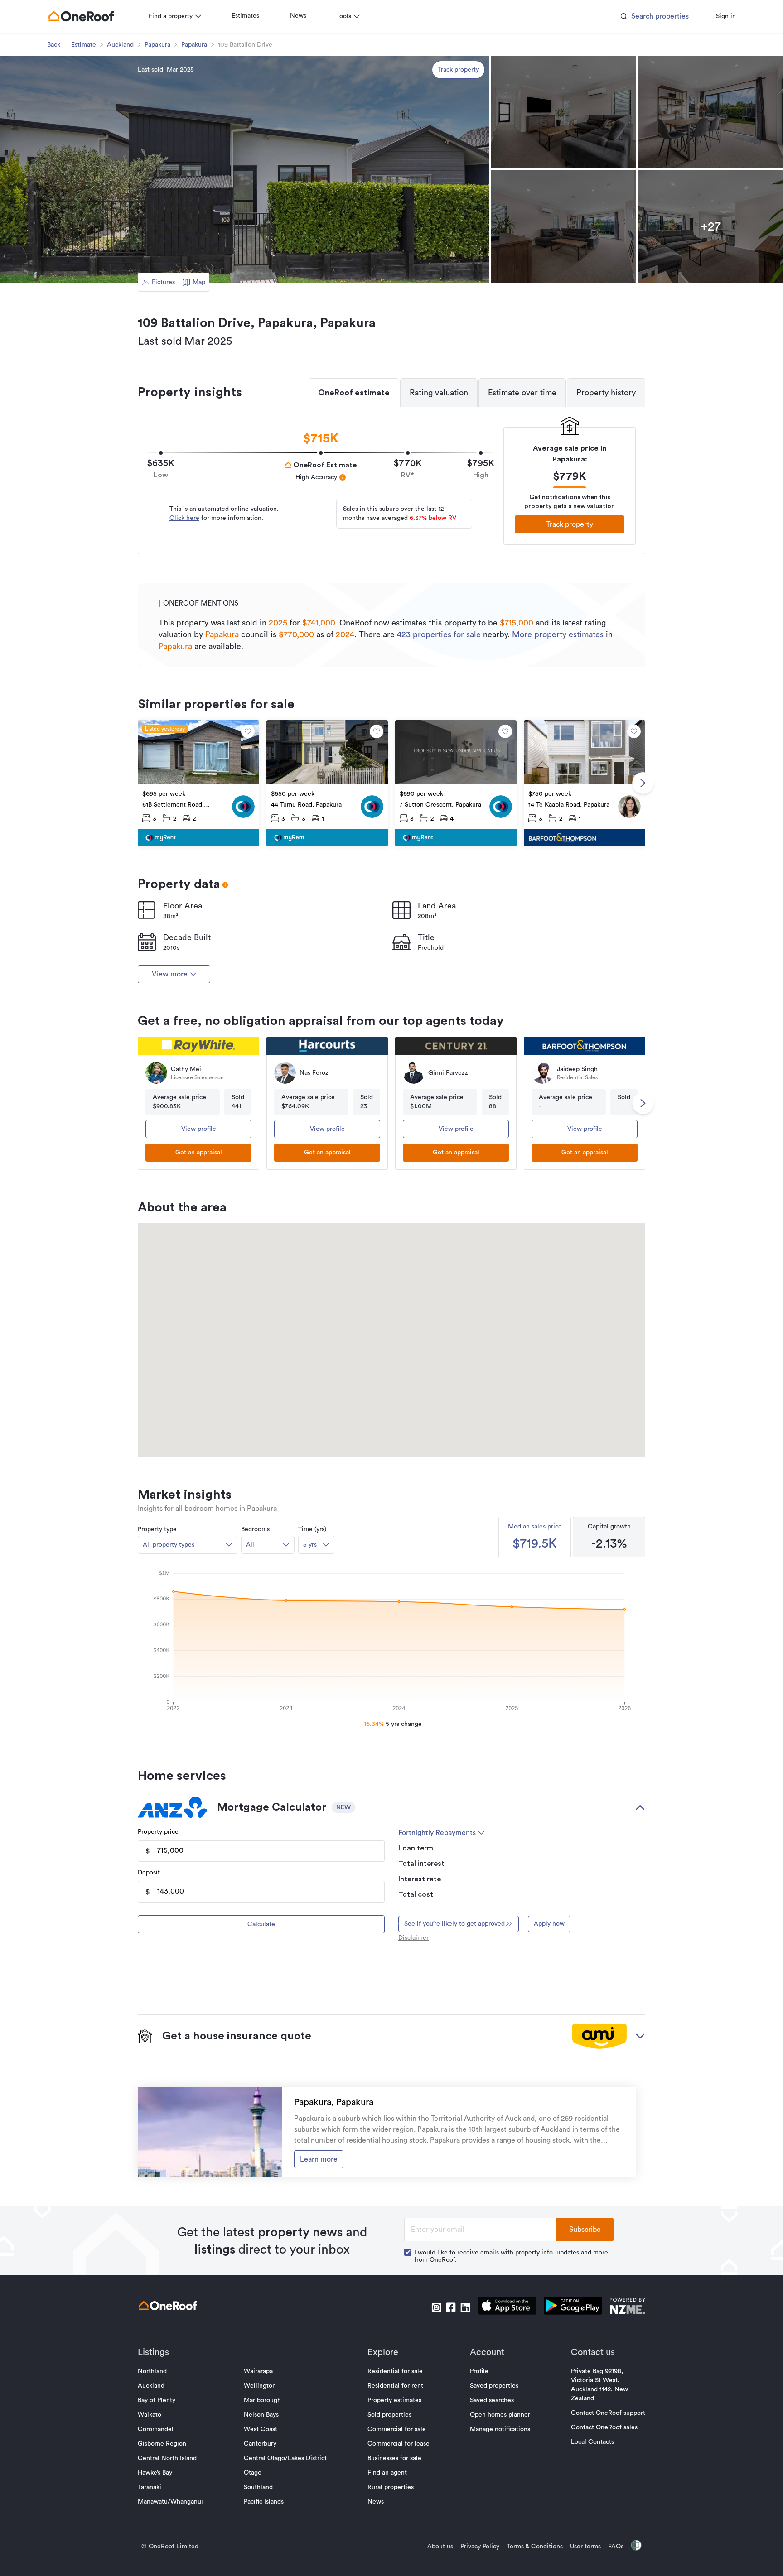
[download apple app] (507, 2307)
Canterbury (260, 2444)
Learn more (319, 2159)
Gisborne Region (162, 2444)
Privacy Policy (480, 2547)
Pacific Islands (264, 2502)
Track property (458, 70)
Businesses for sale (394, 2458)
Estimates (245, 16)
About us (440, 2547)
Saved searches (492, 2400)
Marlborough (262, 2400)
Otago (253, 2473)
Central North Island (167, 2458)
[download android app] (573, 2307)
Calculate (261, 1924)
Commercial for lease (399, 2444)
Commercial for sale (397, 2429)
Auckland (120, 45)
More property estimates (558, 634)
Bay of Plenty (157, 2400)
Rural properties (391, 2487)
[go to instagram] (436, 2307)
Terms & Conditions (535, 2547)
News (298, 16)
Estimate (84, 45)
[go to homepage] (81, 16)
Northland (152, 2371)
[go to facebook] (451, 2307)
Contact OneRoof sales (604, 2427)
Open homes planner (500, 2415)
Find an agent (387, 2473)
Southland (258, 2487)
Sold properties (389, 2415)
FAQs (616, 2547)
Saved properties (494, 2386)
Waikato (150, 2415)
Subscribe (585, 2230)
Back (54, 45)
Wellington (260, 2386)
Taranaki (150, 2487)
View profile (199, 1129)
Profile (479, 2371)
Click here (184, 518)
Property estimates (394, 2400)
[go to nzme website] (627, 2307)
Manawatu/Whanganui (170, 2502)
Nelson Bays (261, 2415)
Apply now (549, 1924)
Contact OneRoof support (608, 2413)
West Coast (261, 2429)
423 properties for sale (439, 634)
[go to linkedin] (465, 2307)
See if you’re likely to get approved (454, 1924)
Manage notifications (500, 2429)
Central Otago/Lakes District (285, 2458)
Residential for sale (395, 2371)
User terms (585, 2547)
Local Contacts (592, 2442)
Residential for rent (395, 2386)
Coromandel (156, 2429)
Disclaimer (413, 1938)
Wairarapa (258, 2371)
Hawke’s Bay (155, 2473)
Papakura (157, 45)
